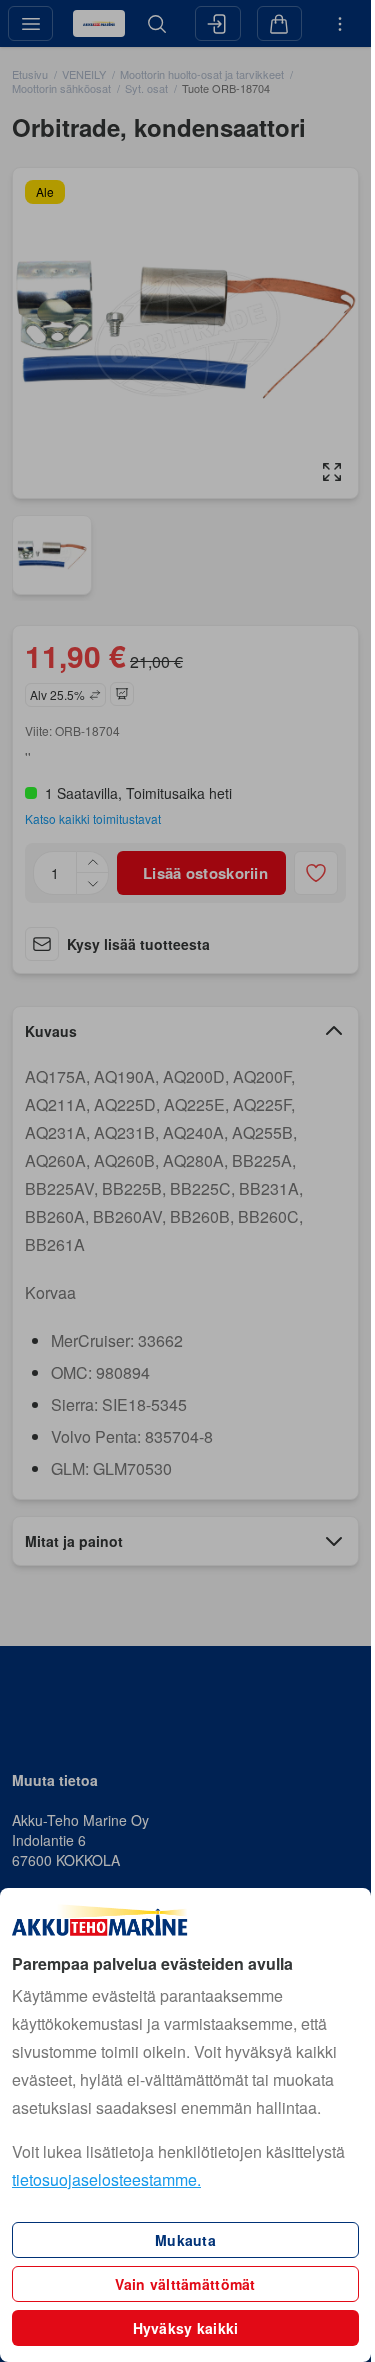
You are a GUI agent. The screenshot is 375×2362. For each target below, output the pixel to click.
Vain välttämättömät (185, 2284)
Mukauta (185, 2240)
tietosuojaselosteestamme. (106, 2179)
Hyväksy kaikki (186, 2328)
